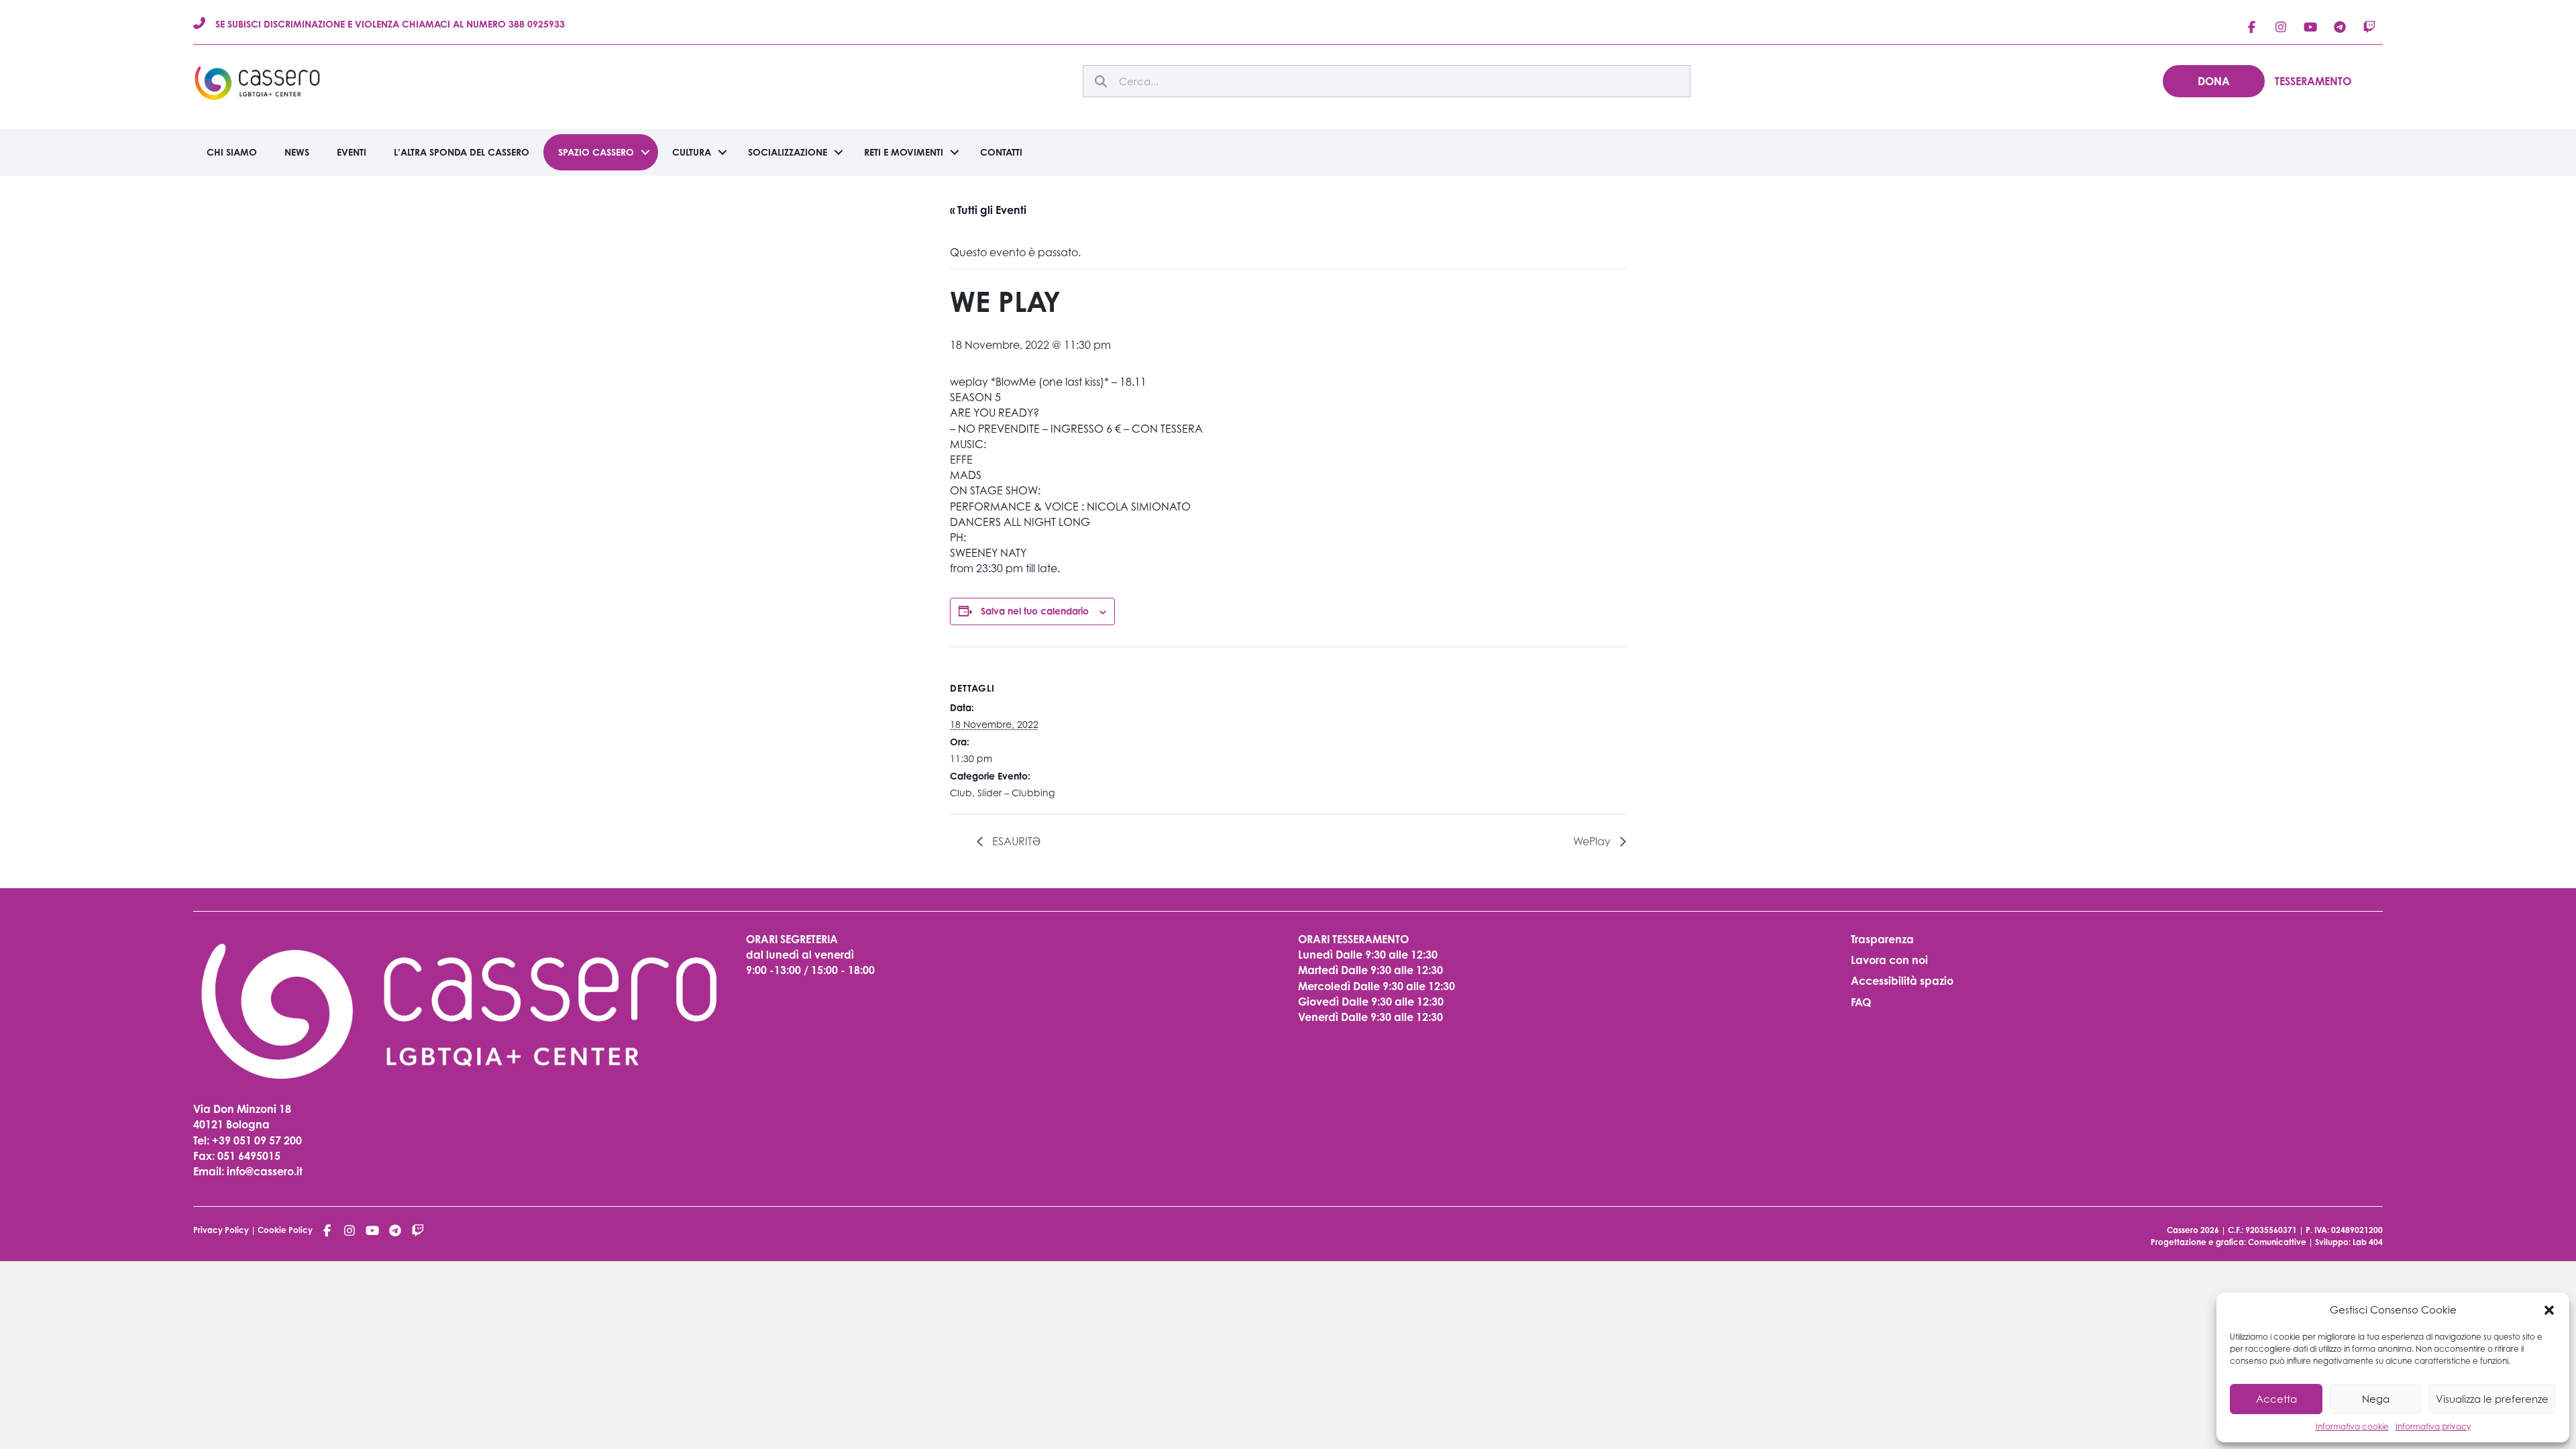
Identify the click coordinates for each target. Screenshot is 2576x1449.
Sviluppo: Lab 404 (2349, 1242)
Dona (2214, 81)
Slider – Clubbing (1016, 793)
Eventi (352, 152)
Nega (2376, 1399)
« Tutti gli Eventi (988, 210)
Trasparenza (1882, 939)
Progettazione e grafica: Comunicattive (2229, 1242)
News (297, 152)
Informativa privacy (2433, 1427)
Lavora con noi (1889, 960)
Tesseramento (2313, 81)
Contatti (1001, 152)
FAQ (1861, 1002)
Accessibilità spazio (1902, 981)
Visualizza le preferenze (2492, 1399)
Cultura (692, 152)
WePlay (1593, 841)
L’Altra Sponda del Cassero (462, 152)
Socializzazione (788, 152)
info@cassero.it (263, 1171)
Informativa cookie (2352, 1427)
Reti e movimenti (904, 152)
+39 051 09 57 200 (257, 1140)
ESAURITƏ (1015, 841)
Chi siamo (232, 152)
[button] (2549, 1310)
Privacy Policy (221, 1230)
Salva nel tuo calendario (1035, 611)
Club (961, 793)
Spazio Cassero (596, 152)
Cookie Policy (285, 1230)
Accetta (2276, 1399)
